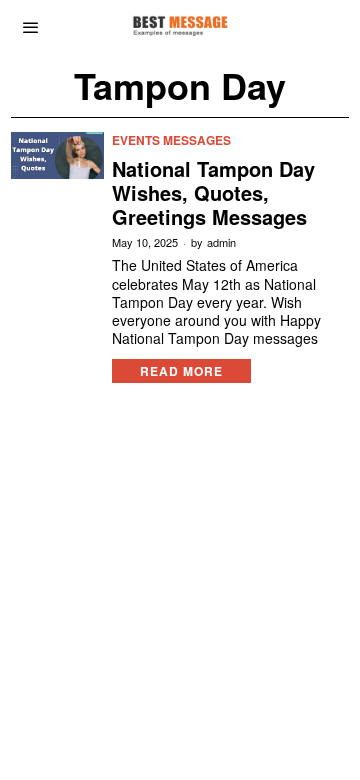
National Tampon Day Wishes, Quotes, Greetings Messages (213, 193)
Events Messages (171, 140)
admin (221, 242)
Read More (181, 371)
